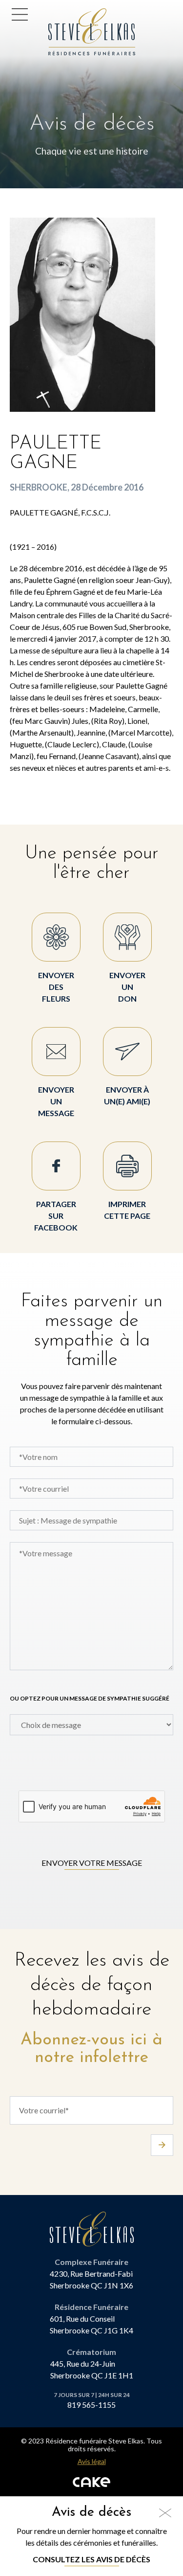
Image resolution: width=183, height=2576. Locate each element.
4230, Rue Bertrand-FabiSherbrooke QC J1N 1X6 (91, 2279)
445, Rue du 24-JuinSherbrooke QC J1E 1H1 (92, 2369)
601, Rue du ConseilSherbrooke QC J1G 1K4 (91, 2324)
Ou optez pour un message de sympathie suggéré (90, 1698)
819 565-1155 (91, 2405)
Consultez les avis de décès (91, 2559)
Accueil (65, 14)
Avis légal (92, 2462)
